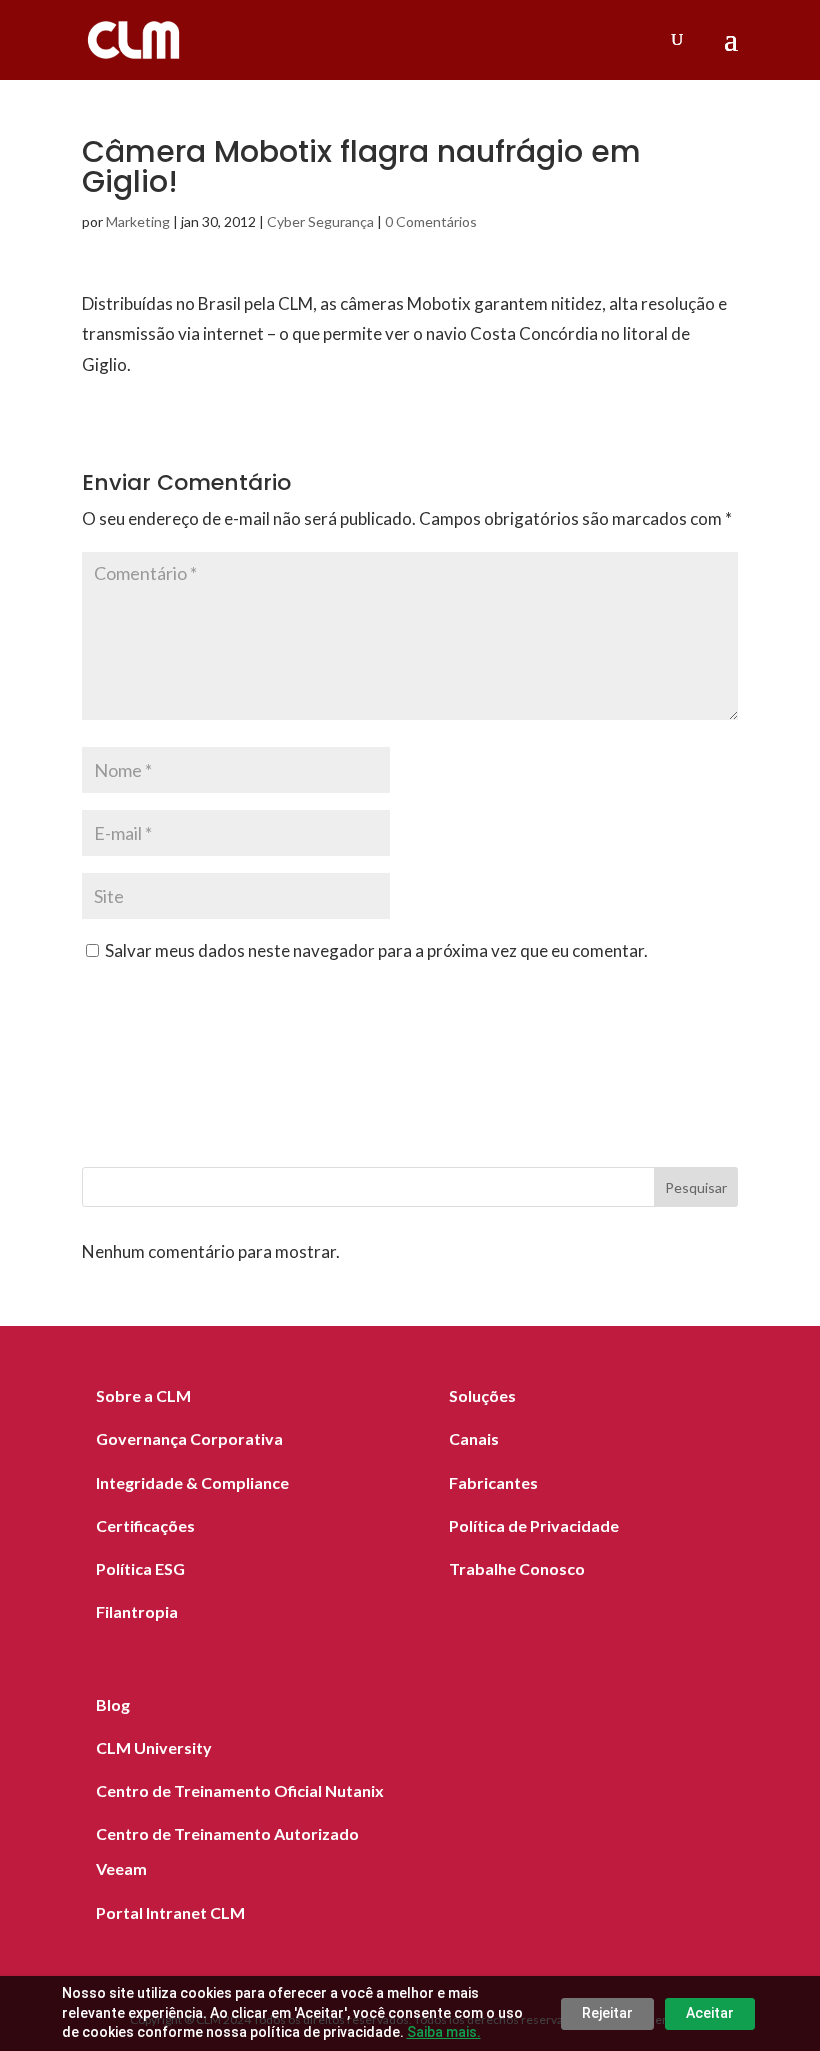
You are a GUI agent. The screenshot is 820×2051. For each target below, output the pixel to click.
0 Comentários (431, 221)
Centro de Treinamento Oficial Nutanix (240, 1790)
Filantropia (137, 1611)
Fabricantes (493, 1482)
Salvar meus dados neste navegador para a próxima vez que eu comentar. (376, 950)
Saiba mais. (444, 2032)
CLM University (154, 1747)
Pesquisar (696, 1187)
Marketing (138, 221)
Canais (474, 1438)
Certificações (145, 1525)
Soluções (482, 1395)
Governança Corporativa (189, 1438)
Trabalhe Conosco (517, 1568)
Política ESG (140, 1568)
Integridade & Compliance (192, 1482)
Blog (113, 1704)
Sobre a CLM (143, 1395)
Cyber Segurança (320, 221)
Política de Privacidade (534, 1525)
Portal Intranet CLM (170, 1912)
